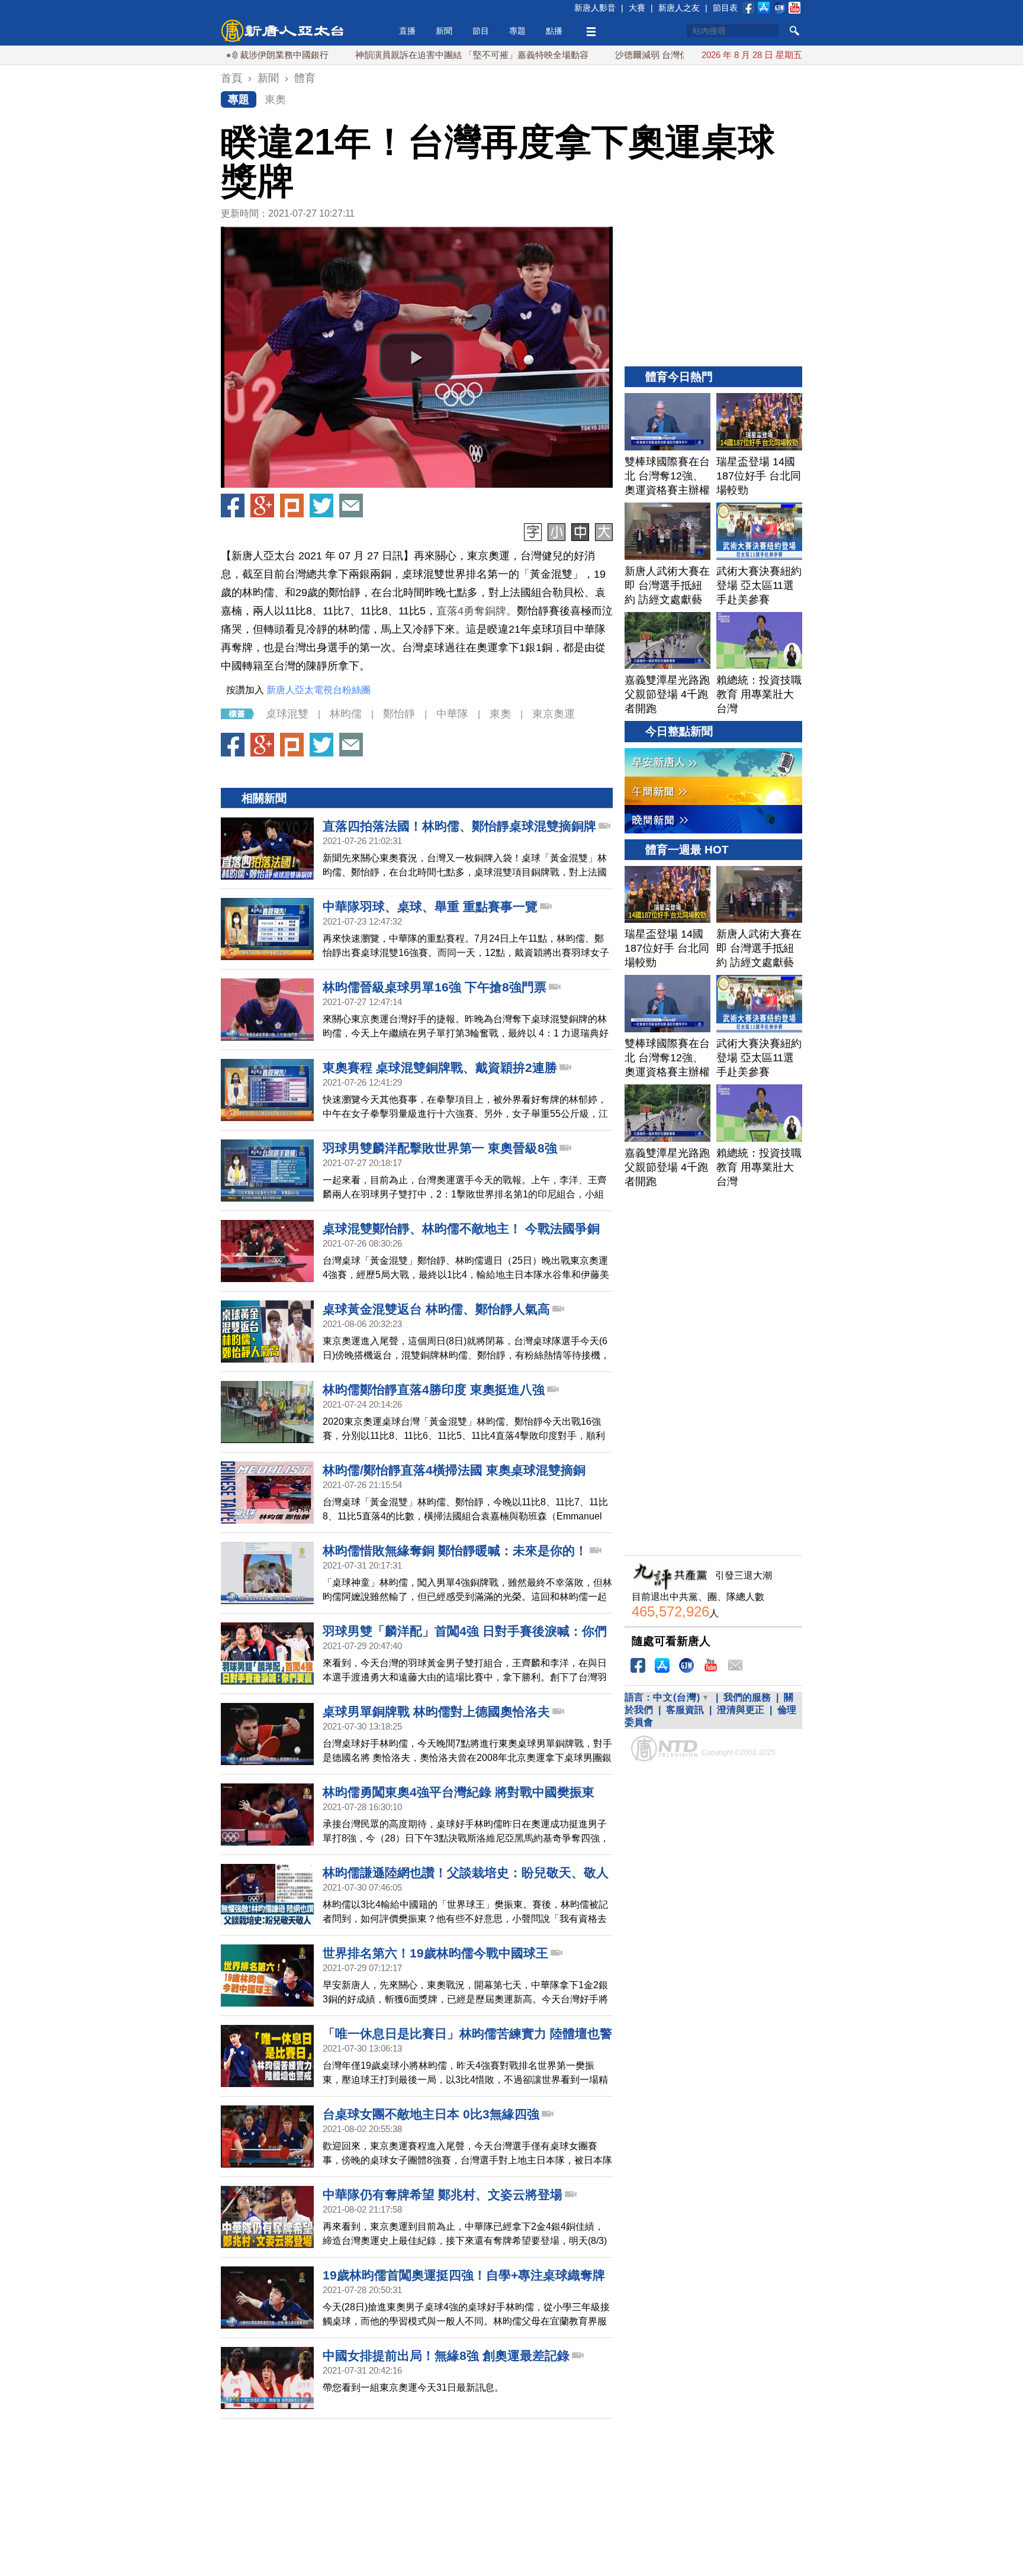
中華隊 (452, 714)
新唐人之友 (679, 8)
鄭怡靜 (399, 714)
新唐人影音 (595, 8)
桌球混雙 (287, 714)
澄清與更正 (741, 1710)
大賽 (637, 8)
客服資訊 (685, 1710)
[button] (417, 358)
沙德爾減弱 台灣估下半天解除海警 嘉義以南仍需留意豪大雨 (665, 55)
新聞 (444, 31)
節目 (481, 31)
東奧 (275, 99)
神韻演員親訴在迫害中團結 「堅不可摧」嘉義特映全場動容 (404, 55)
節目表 (725, 8)
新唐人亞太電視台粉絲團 (319, 690)
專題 (517, 31)
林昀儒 (346, 714)
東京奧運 (554, 714)
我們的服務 (747, 1697)
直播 (407, 31)
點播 (554, 31)
